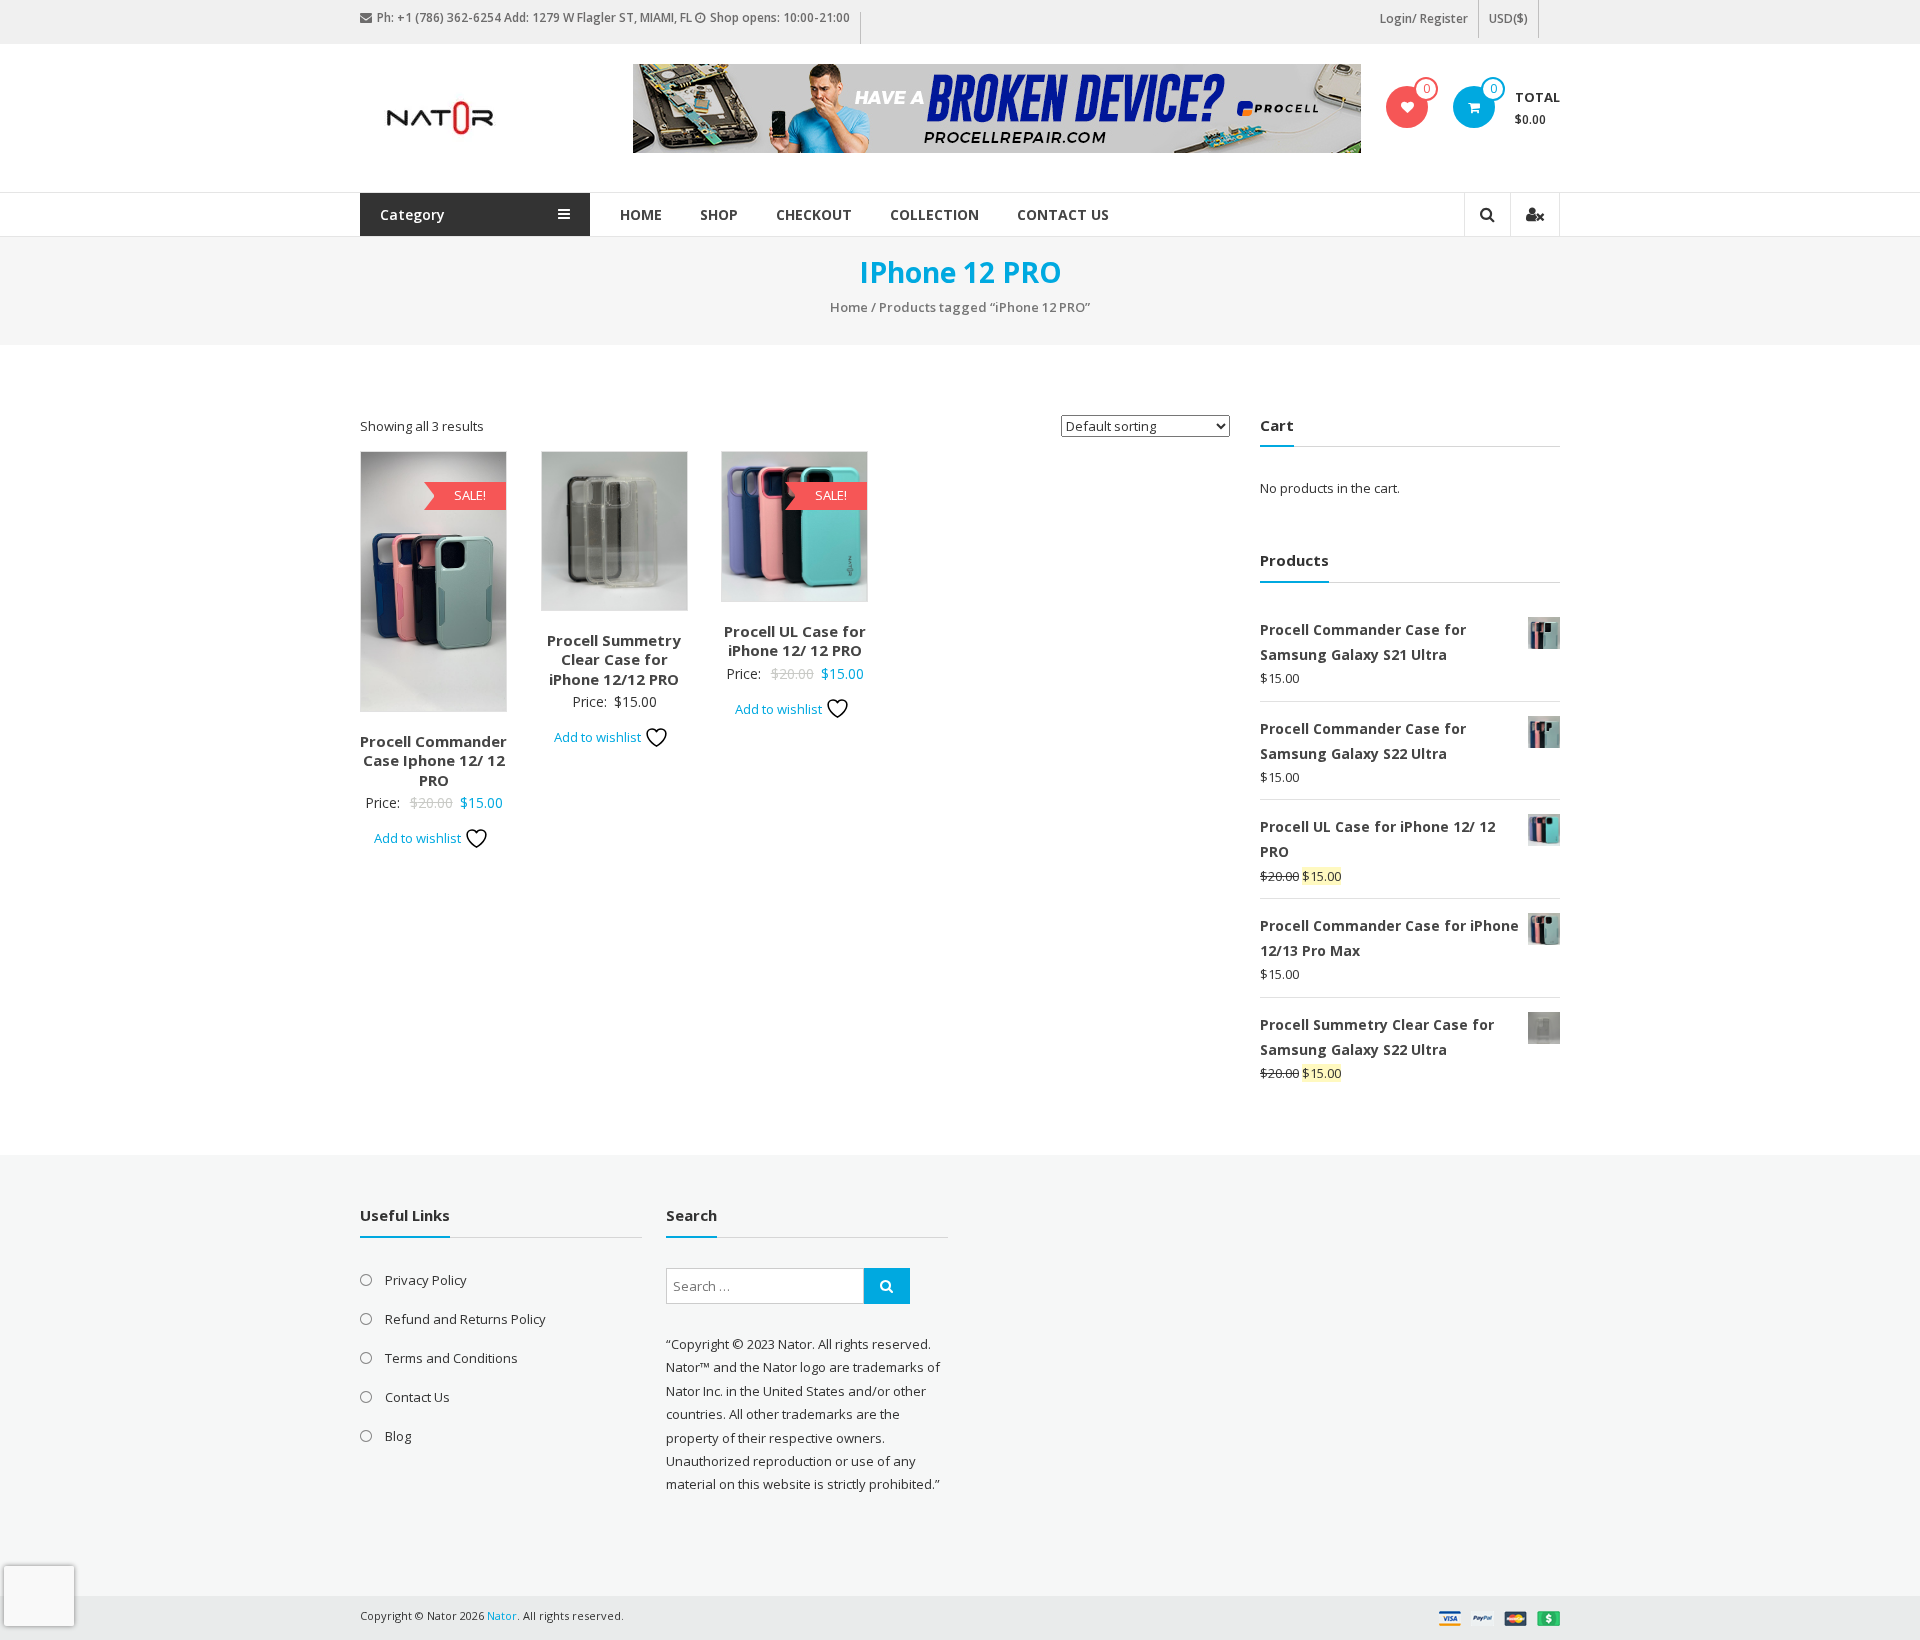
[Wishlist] (1407, 107)
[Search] (887, 1286)
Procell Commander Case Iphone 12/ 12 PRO (433, 760)
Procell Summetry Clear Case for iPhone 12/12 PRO (614, 659)
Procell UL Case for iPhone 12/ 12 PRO (795, 641)
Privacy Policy (426, 1280)
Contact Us (1063, 214)
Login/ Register (1424, 18)
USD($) (1508, 18)
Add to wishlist (419, 838)
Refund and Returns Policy (465, 1319)
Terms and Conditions (451, 1358)
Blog (398, 1436)
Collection (934, 214)
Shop (719, 214)
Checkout (814, 214)
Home (641, 214)
